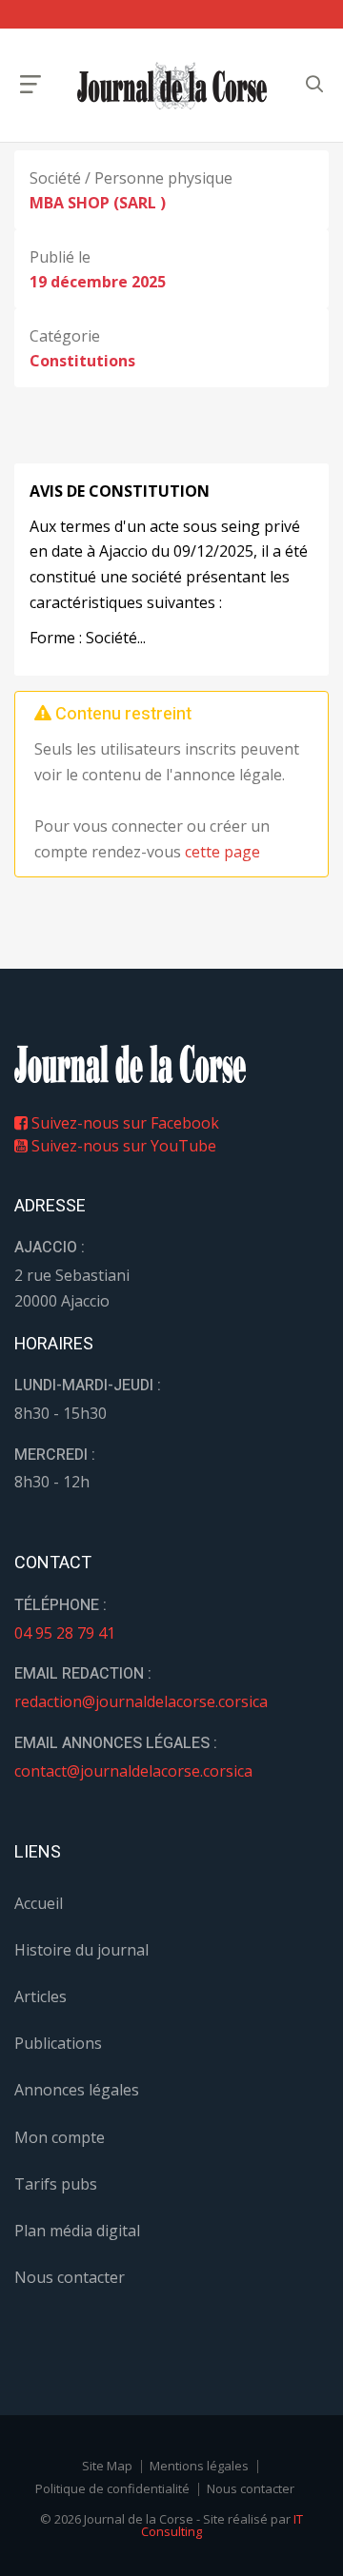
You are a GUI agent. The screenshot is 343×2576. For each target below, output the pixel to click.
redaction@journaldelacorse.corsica (141, 1701)
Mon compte (60, 2137)
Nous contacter (70, 2277)
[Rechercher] (314, 84)
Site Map (107, 2466)
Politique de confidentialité (112, 2488)
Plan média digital (77, 2231)
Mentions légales (199, 2466)
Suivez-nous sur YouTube (122, 1146)
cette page (222, 852)
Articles (40, 1996)
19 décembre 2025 (98, 282)
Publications (58, 2043)
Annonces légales (77, 2090)
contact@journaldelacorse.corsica (133, 1771)
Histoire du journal (81, 1950)
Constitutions (82, 361)
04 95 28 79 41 (65, 1633)
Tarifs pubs (56, 2184)
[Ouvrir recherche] (30, 84)
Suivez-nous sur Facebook (123, 1123)
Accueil (39, 1903)
